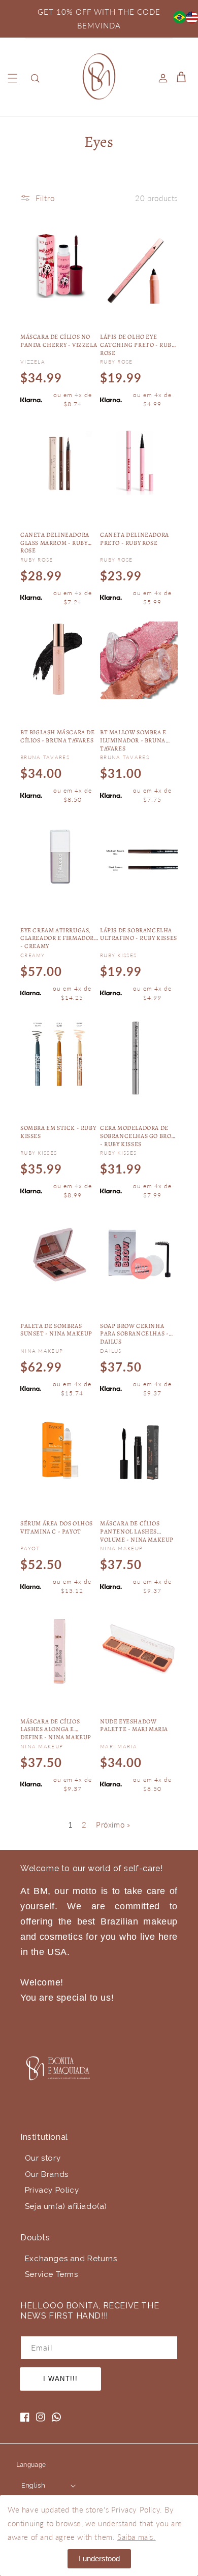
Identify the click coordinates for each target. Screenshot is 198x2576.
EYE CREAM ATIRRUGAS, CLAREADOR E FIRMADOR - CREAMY (57, 938)
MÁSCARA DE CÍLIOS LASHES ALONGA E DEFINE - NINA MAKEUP (56, 1729)
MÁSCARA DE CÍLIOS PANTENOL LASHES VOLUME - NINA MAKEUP (137, 1531)
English (34, 2485)
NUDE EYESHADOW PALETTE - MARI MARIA (134, 1726)
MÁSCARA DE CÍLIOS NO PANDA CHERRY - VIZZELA (59, 341)
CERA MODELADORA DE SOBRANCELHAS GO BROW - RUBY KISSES (139, 1135)
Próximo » (113, 1824)
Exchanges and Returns (71, 2259)
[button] (13, 78)
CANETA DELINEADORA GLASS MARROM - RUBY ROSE (55, 542)
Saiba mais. (137, 2537)
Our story (43, 2158)
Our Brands (47, 2174)
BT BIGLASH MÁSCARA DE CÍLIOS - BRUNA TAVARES (58, 737)
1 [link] (71, 1824)
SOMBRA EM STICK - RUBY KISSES (58, 1132)
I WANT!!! (60, 2379)
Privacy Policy (52, 2190)
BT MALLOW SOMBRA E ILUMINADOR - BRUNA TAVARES (133, 740)
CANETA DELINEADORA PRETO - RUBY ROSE (135, 539)
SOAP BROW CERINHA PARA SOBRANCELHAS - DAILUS (134, 1333)
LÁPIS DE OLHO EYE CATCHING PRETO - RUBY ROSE (138, 344)
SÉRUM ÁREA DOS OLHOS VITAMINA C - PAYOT (57, 1528)
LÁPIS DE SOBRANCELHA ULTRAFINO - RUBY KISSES (139, 935)
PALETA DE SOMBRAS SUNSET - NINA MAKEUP (56, 1330)
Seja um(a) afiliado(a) (66, 2206)
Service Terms (52, 2274)
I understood (99, 2558)
